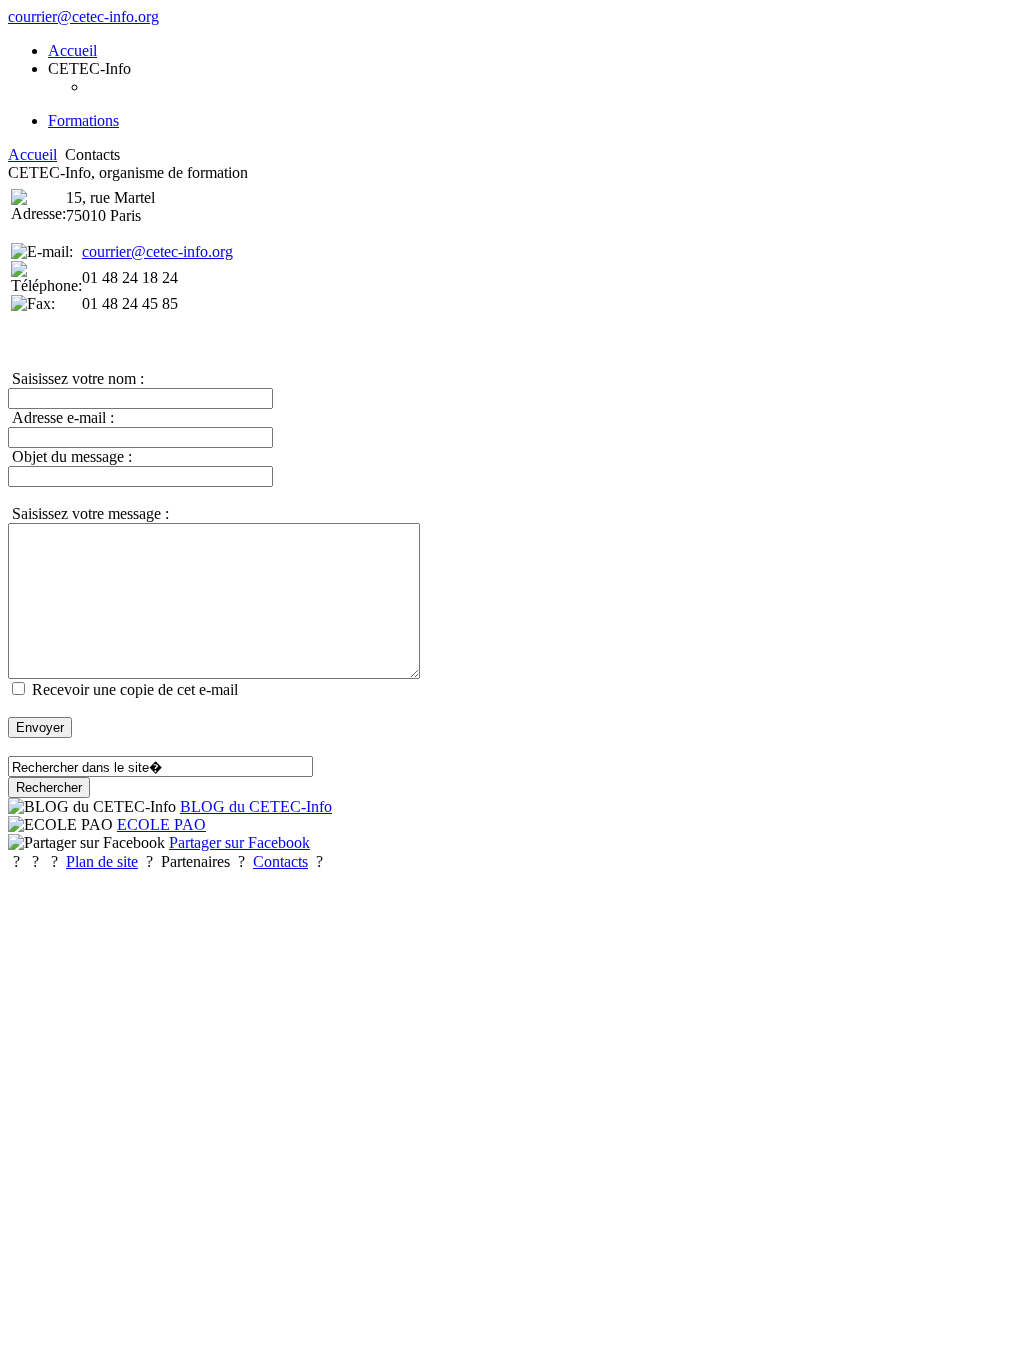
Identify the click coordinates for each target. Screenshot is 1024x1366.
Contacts (280, 861)
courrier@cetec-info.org (83, 16)
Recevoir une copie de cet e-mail (137, 689)
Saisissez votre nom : (76, 378)
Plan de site (102, 861)
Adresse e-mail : (61, 417)
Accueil (32, 154)
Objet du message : (70, 456)
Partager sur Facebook (239, 842)
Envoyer (40, 727)
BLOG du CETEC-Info (256, 806)
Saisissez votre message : (88, 513)
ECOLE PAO (161, 824)
